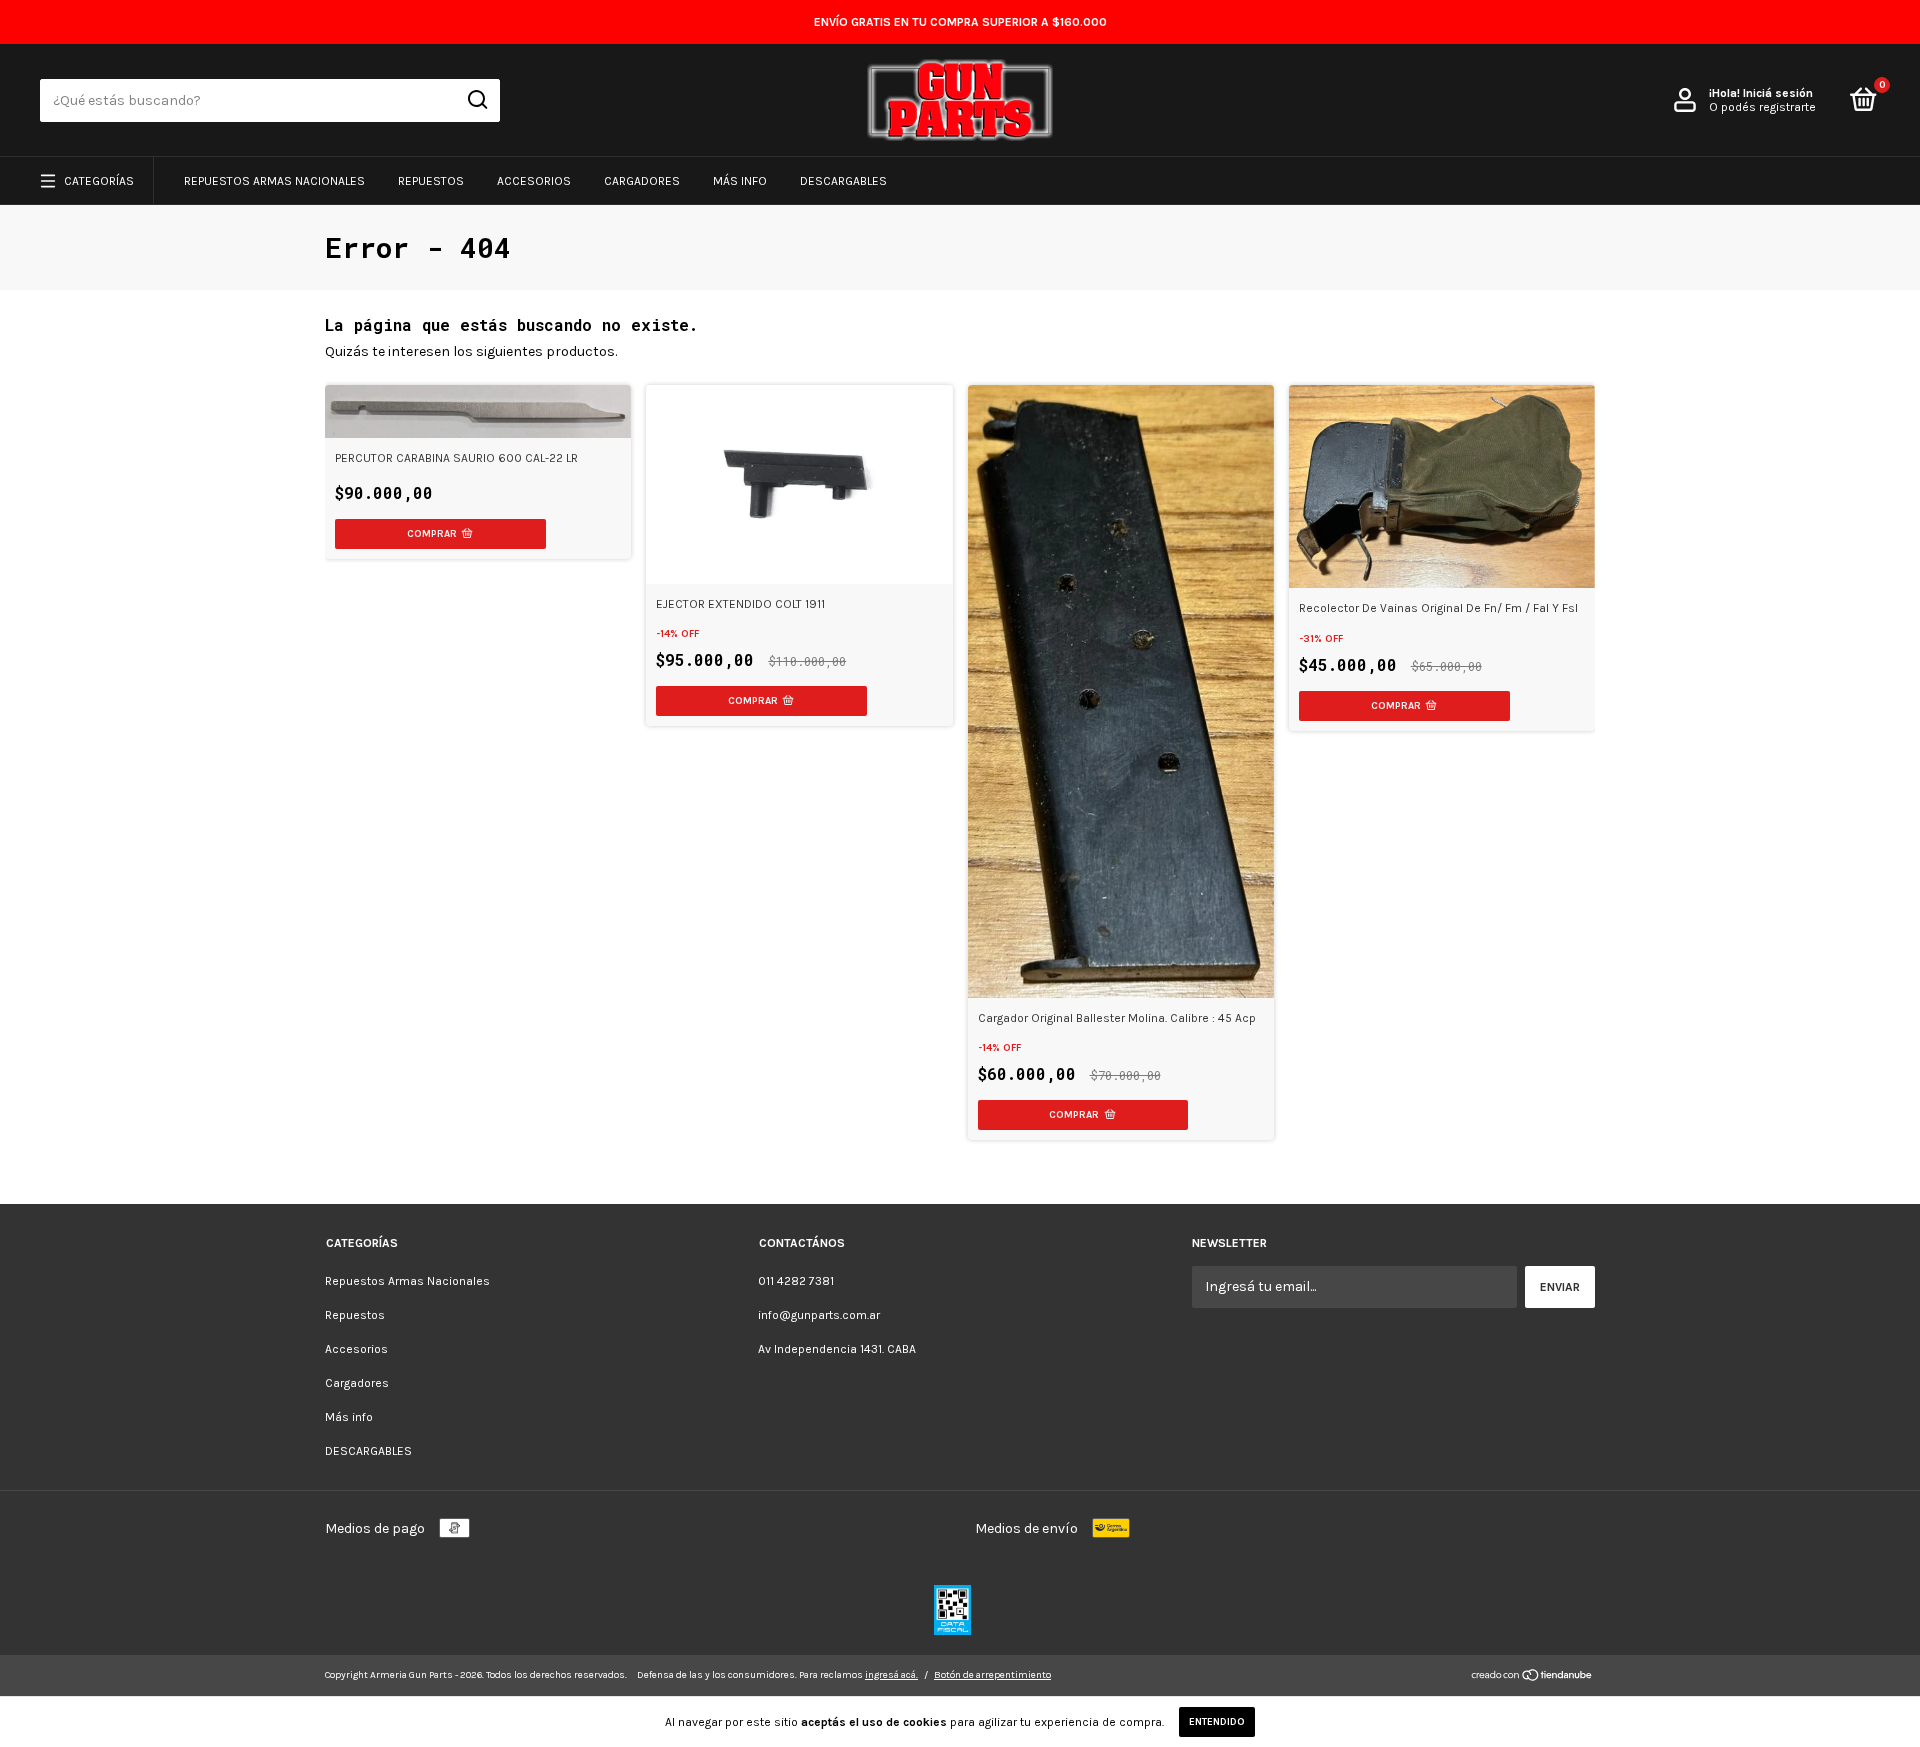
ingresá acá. (891, 1675)
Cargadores (642, 181)
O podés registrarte (1762, 107)
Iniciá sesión (1778, 93)
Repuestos (431, 181)
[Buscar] (476, 100)
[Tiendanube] (1532, 1677)
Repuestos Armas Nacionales (274, 181)
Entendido (1217, 1722)
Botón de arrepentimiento (992, 1675)
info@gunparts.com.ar (819, 1315)
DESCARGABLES (843, 181)
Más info (740, 181)
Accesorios (534, 181)
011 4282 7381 (796, 1281)
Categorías (99, 181)
